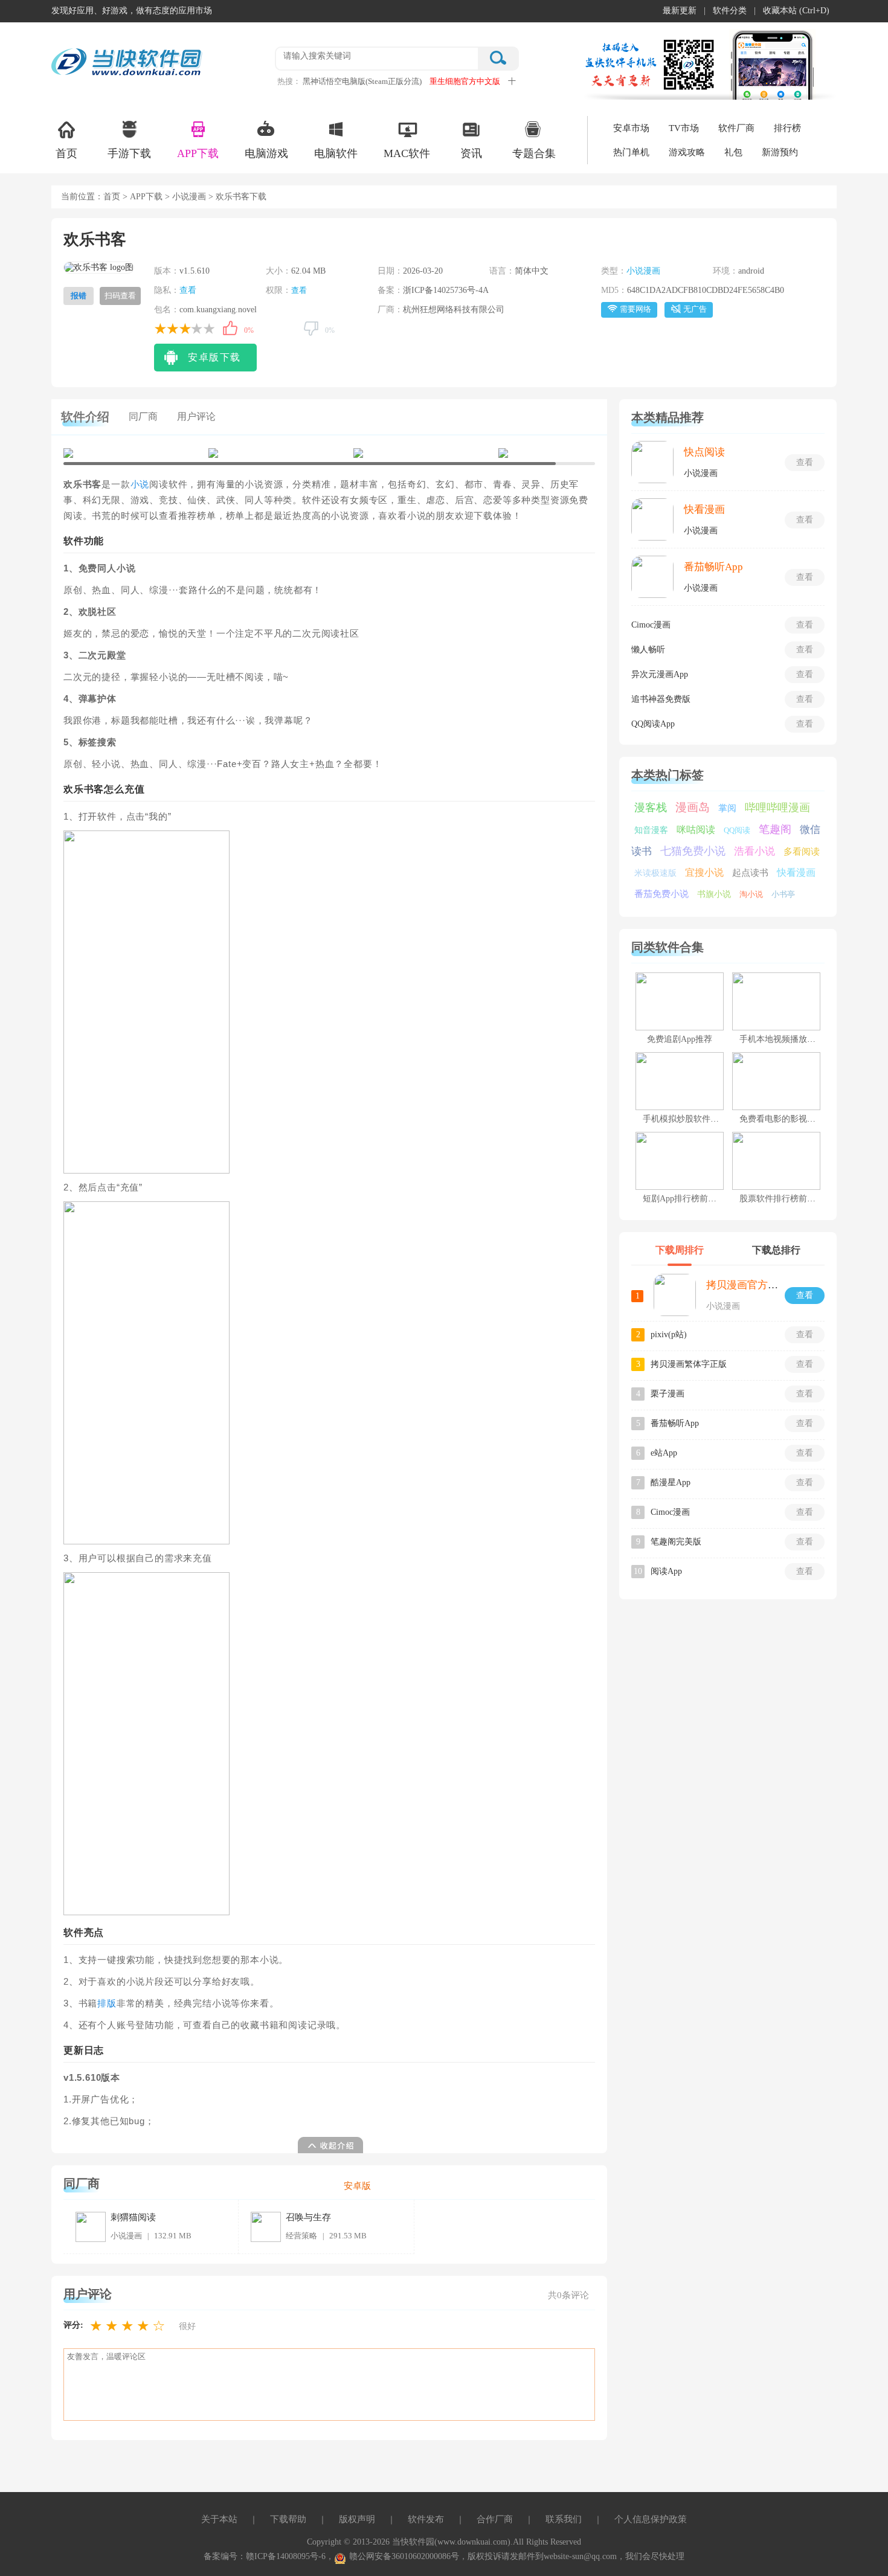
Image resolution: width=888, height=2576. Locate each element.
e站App (664, 1453)
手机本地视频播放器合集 (786, 1039)
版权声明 (357, 2519)
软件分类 (730, 11)
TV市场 (684, 128)
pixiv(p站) (669, 1335)
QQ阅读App (653, 724)
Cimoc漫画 (651, 625)
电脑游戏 (266, 153)
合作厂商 (495, 2519)
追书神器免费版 (661, 699)
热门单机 (631, 152)
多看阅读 (802, 852)
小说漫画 (189, 197)
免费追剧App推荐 (680, 1039)
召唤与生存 (308, 2217)
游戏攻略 (687, 152)
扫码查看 (120, 296)
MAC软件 (407, 153)
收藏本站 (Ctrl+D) (796, 11)
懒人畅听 (648, 650)
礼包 (733, 152)
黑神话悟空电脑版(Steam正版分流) (362, 81)
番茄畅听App (713, 567)
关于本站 (219, 2519)
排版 (107, 2003)
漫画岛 (693, 807)
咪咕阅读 (696, 830)
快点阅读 (704, 452)
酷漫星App (671, 1482)
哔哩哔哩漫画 (777, 808)
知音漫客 (651, 830)
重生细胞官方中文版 (465, 81)
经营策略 (301, 2236)
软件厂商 (736, 128)
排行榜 (787, 128)
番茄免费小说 (661, 894)
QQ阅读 (737, 830)
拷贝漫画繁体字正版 (689, 1364)
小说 (140, 484)
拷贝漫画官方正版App (756, 1285)
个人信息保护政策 (651, 2519)
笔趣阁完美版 (676, 1542)
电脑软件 (336, 153)
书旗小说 (714, 894)
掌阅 (727, 808)
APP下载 (198, 153)
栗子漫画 (668, 1394)
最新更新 (680, 11)
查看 (188, 290)
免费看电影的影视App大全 (789, 1119)
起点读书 (750, 873)
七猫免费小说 (693, 851)
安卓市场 (631, 128)
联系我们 (564, 2519)
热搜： (289, 81)
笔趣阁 (775, 829)
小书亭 (783, 894)
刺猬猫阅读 (133, 2217)
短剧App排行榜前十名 (684, 1199)
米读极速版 (655, 873)
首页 (66, 153)
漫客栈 (651, 808)
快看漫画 (704, 509)
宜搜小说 (704, 872)
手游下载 (129, 153)
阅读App (666, 1571)
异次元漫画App (660, 674)
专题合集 (534, 153)
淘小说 (751, 894)
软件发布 (426, 2519)
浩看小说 (754, 851)
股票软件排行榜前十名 (782, 1199)
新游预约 (780, 152)
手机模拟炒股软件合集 (685, 1119)
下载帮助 (288, 2519)
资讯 (471, 153)
